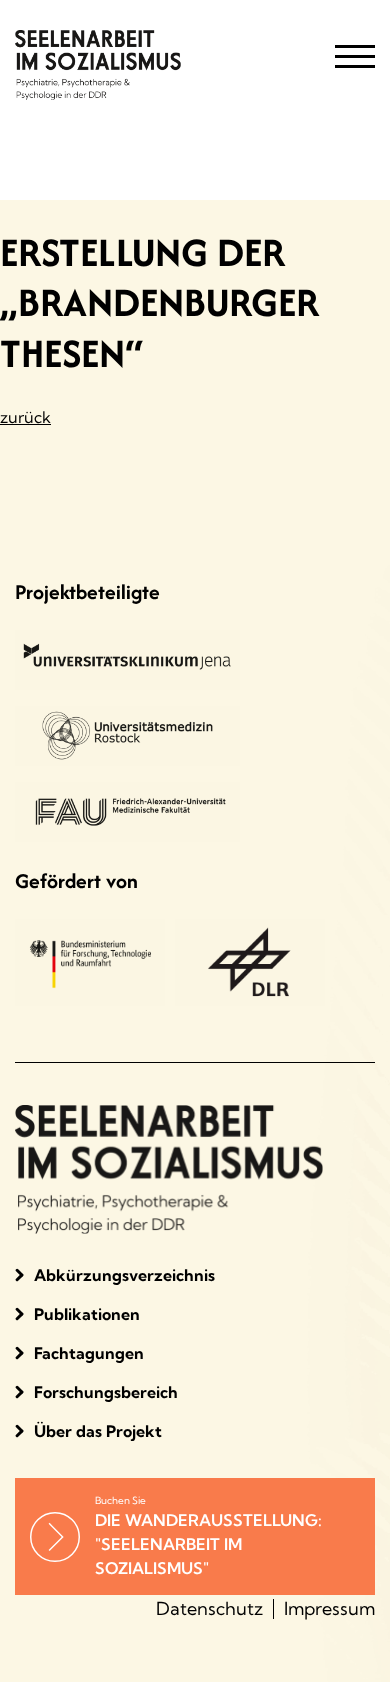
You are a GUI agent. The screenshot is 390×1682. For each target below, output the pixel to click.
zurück (25, 417)
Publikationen (87, 1314)
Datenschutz (209, 1608)
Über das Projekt (98, 1431)
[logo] (150, 65)
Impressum (329, 1608)
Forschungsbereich (106, 1392)
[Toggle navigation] (355, 65)
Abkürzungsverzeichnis (124, 1275)
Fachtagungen (89, 1353)
